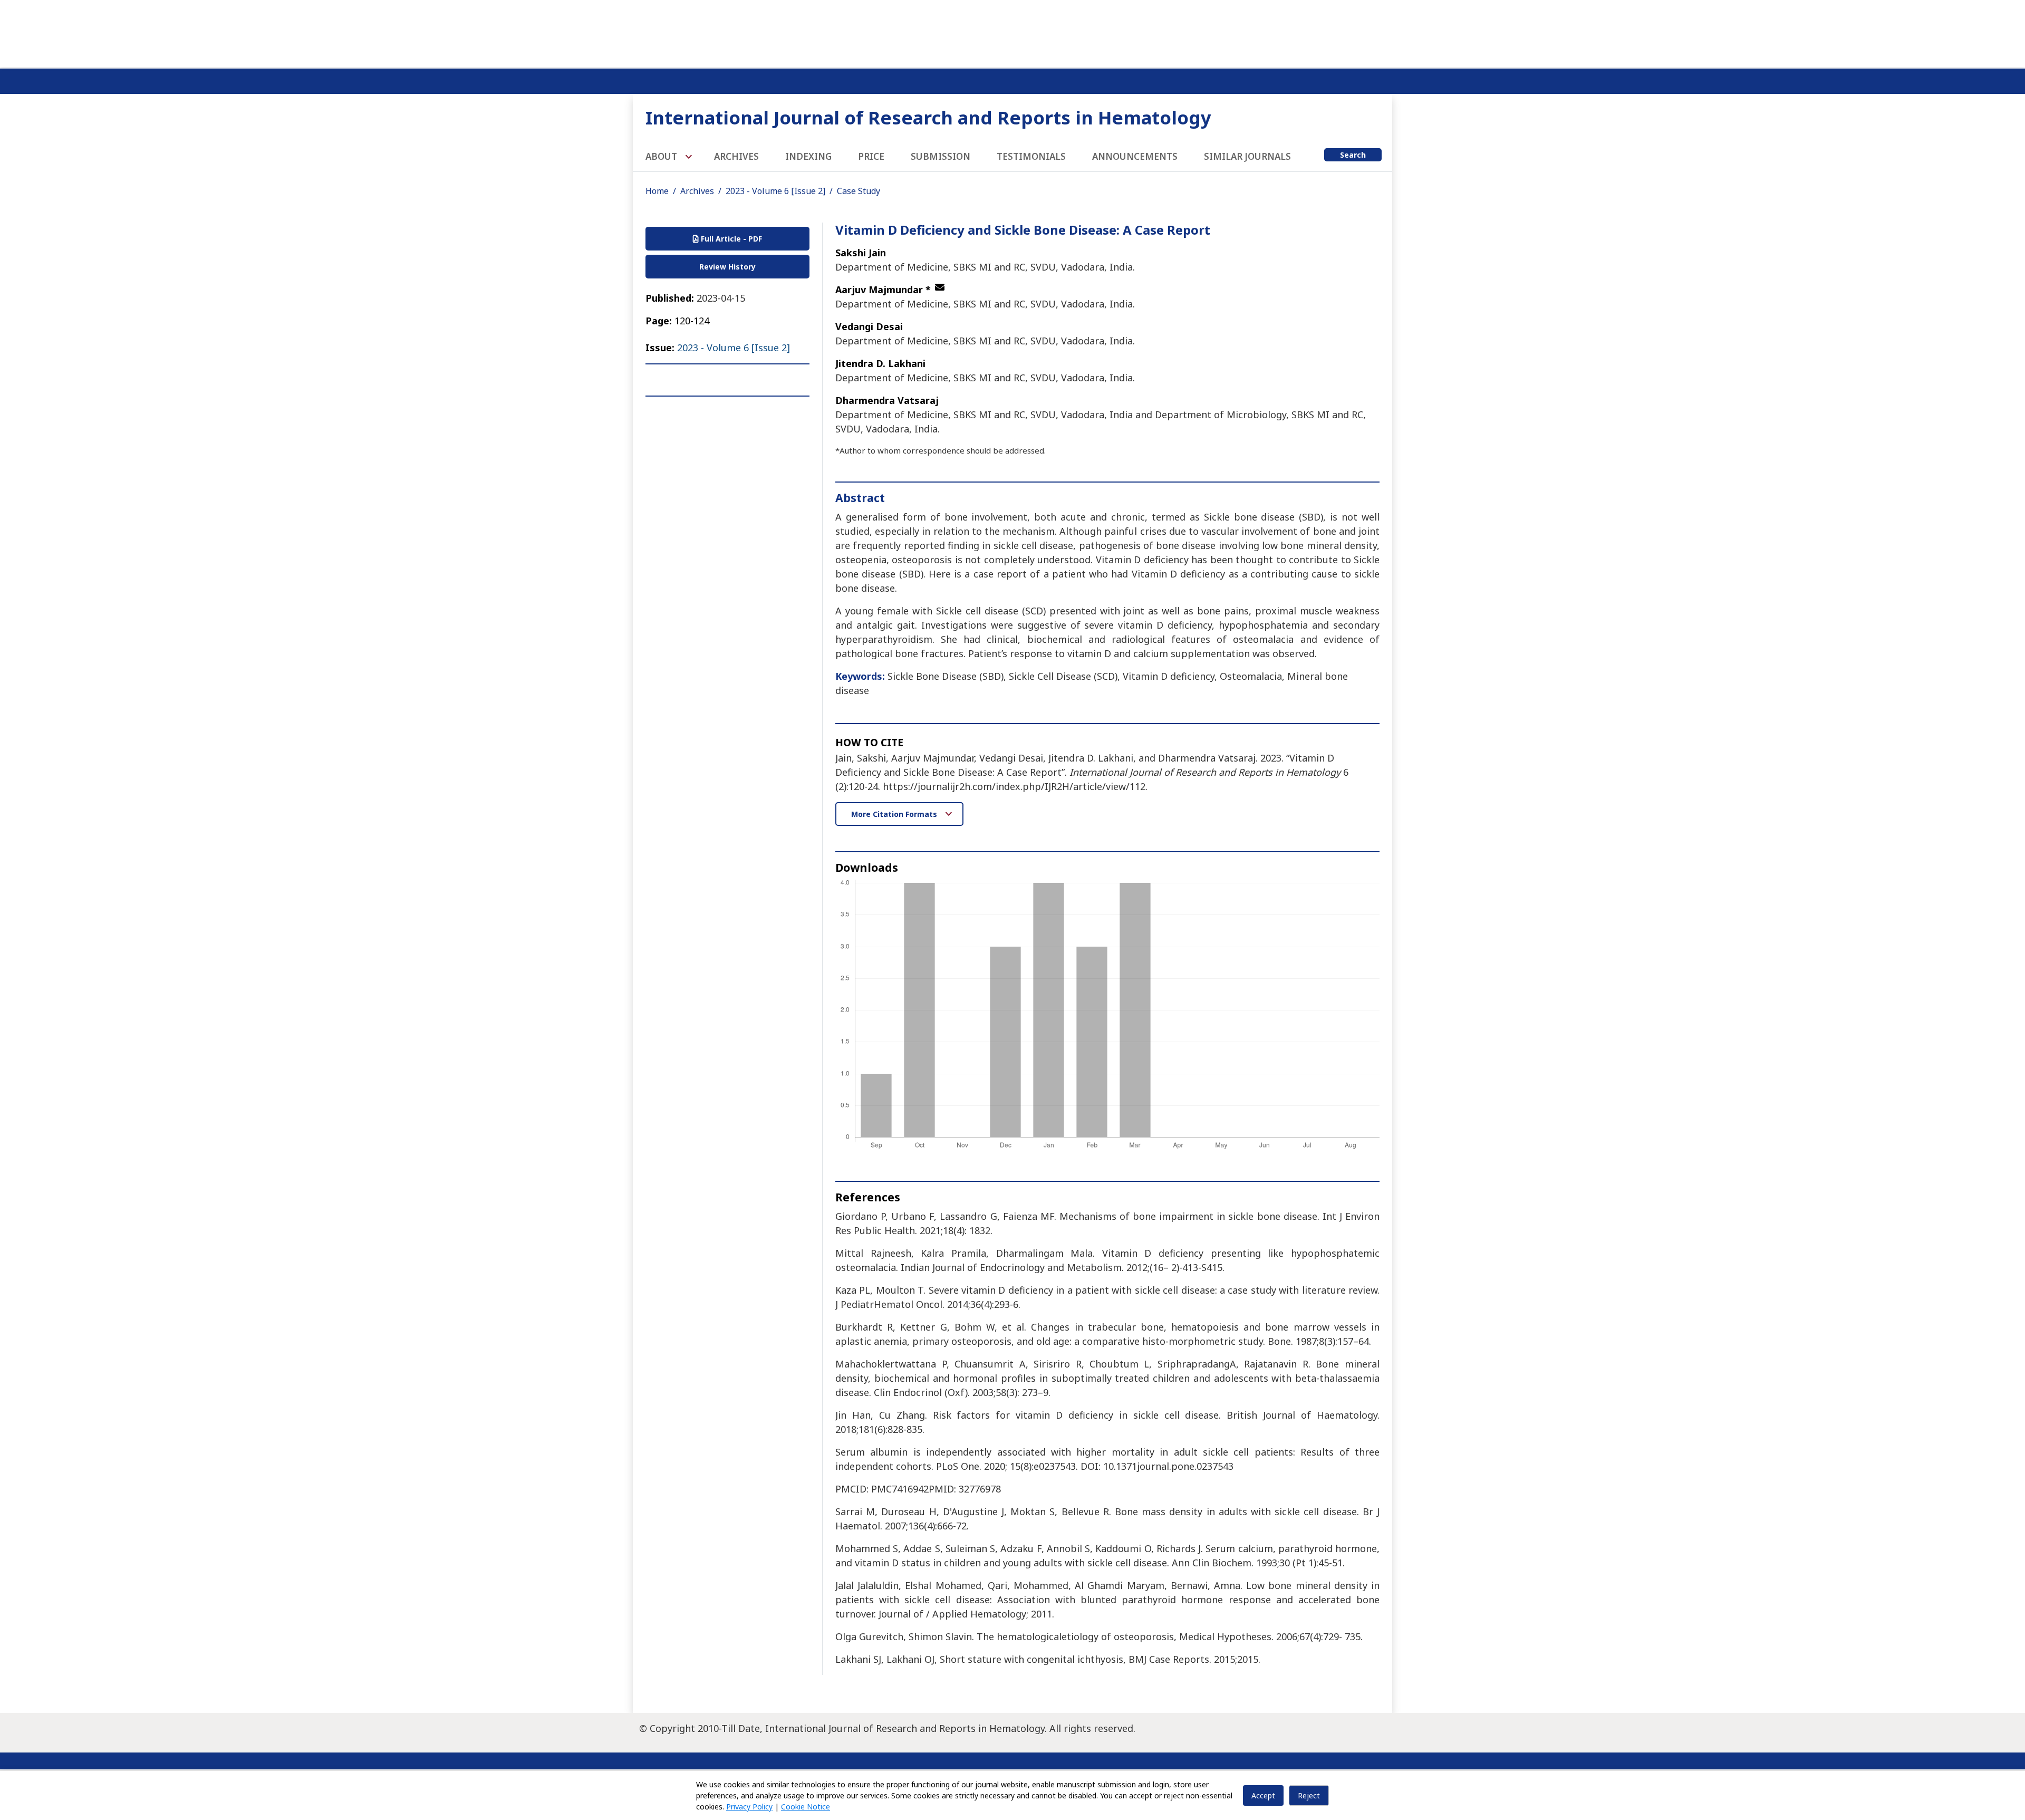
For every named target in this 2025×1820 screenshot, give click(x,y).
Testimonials (1031, 156)
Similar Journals (1247, 156)
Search (1353, 155)
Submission (941, 156)
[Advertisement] (1012, 32)
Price (871, 156)
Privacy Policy (749, 1807)
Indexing (808, 156)
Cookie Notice (806, 1807)
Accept (1263, 1795)
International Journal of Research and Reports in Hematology (928, 117)
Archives (736, 156)
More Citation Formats (895, 814)
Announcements (1135, 156)
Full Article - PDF (730, 239)
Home (657, 191)
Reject (1309, 1795)
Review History (727, 267)
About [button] (662, 156)
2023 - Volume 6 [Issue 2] (775, 191)
